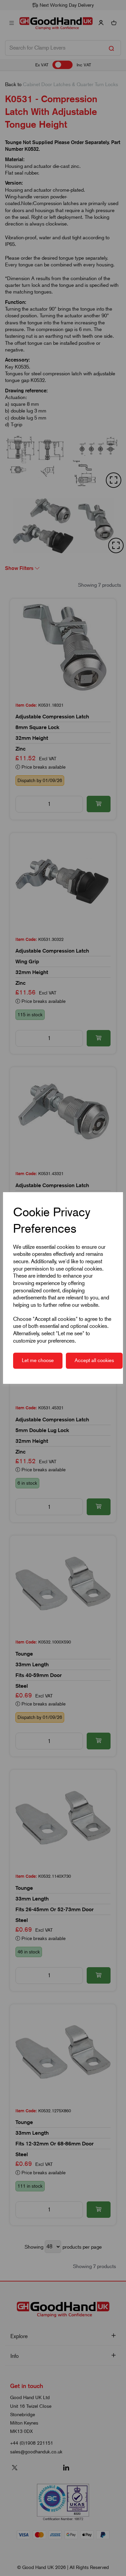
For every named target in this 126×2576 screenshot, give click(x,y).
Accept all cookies (94, 1360)
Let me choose (38, 1360)
